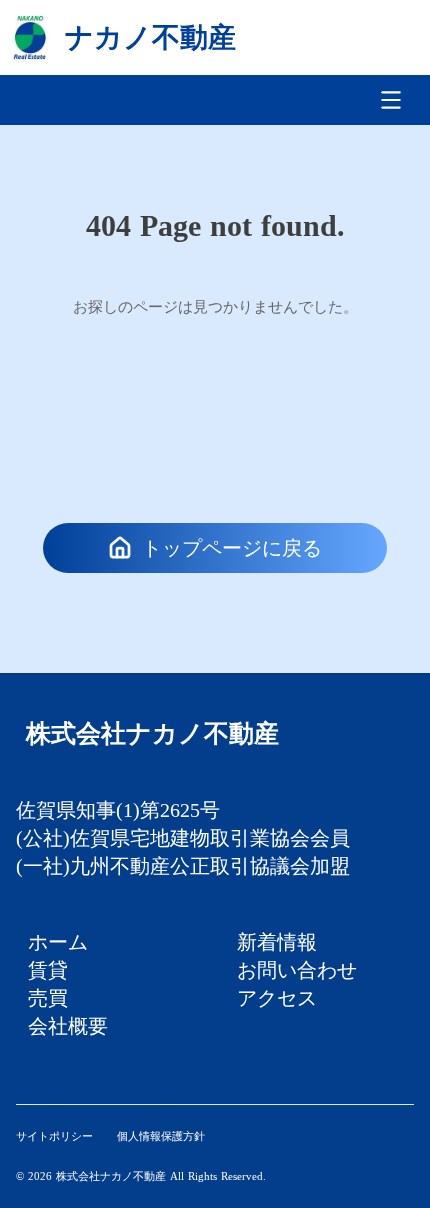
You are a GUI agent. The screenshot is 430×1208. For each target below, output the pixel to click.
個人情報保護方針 (161, 1136)
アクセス (277, 998)
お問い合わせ (297, 970)
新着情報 (277, 942)
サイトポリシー (54, 1136)
